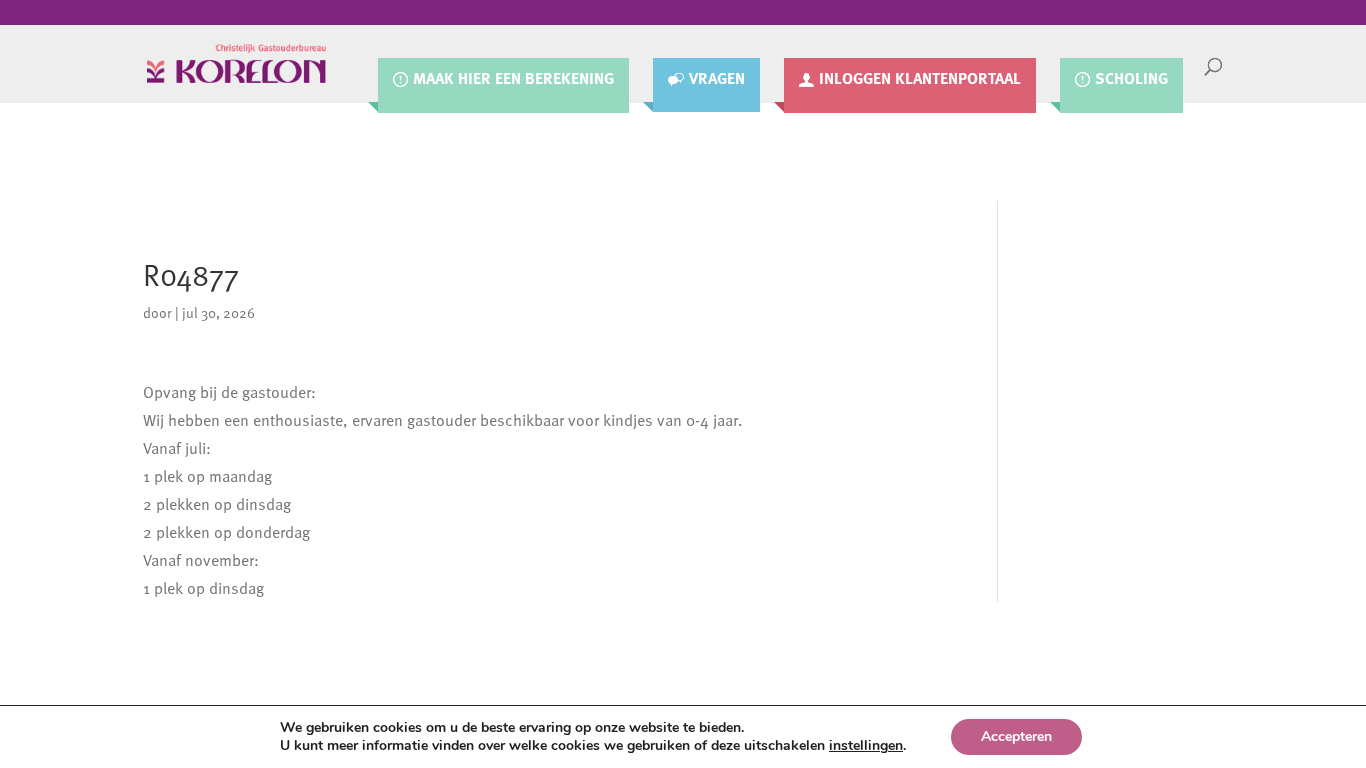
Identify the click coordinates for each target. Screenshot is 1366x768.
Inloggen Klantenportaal (920, 79)
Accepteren (1016, 736)
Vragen (717, 79)
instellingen (866, 746)
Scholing (1131, 79)
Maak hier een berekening (513, 79)
